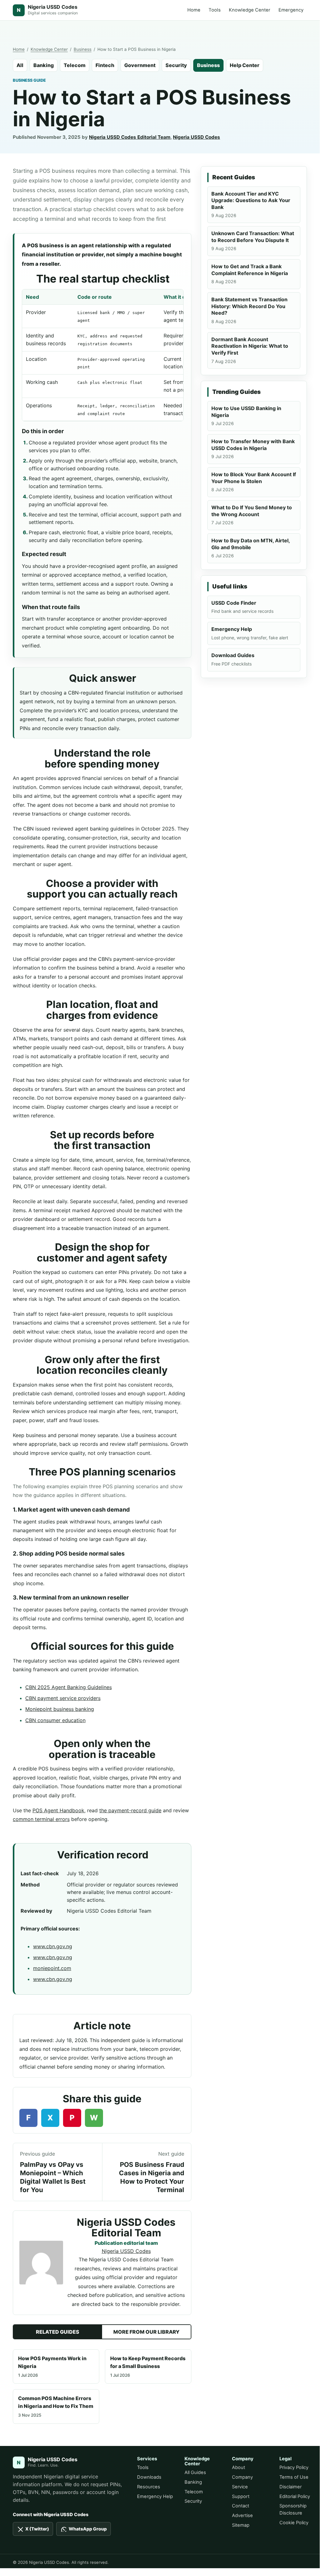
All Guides (195, 2472)
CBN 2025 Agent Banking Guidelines (69, 1687)
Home (194, 10)
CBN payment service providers (63, 1698)
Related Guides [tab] (58, 2332)
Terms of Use (294, 2477)
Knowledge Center (250, 10)
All (20, 65)
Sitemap (241, 2525)
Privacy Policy (294, 2467)
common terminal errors (41, 1819)
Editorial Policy (295, 2496)
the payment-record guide (130, 1810)
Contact (241, 2506)
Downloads (149, 2477)
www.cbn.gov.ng (53, 1946)
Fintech (105, 65)
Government (140, 65)
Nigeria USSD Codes (197, 137)
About (239, 2467)
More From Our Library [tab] (146, 2332)
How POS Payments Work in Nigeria (52, 2366)
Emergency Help (155, 2496)
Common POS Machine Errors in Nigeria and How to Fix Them (56, 2406)
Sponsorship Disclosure (293, 2509)
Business (83, 49)
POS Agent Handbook (58, 1810)
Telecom (75, 65)
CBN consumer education (55, 1720)
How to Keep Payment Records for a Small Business (148, 2366)
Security (176, 65)
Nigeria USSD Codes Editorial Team (130, 137)
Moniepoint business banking (60, 1709)
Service (240, 2487)
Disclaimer (290, 2487)
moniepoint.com (52, 1968)
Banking (44, 65)
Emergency (291, 10)
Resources (149, 2487)
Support (241, 2496)
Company (242, 2477)
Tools (215, 10)
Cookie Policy (294, 2523)
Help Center (245, 65)
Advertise (242, 2515)
